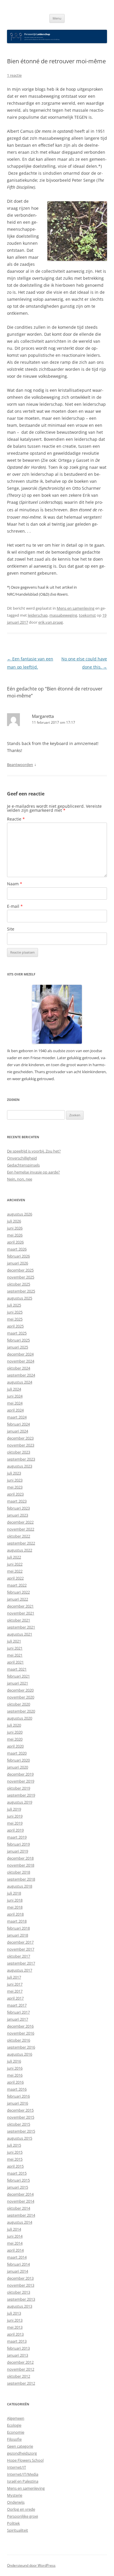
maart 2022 (17, 1585)
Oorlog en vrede (21, 2509)
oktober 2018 (19, 1872)
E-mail (15, 906)
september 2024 (21, 1375)
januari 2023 (18, 1515)
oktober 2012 (19, 2376)
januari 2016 (18, 2103)
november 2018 (21, 1865)
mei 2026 (15, 1235)
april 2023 (15, 1494)
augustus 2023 (20, 1466)
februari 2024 (18, 1424)
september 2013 (21, 2299)
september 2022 (21, 1543)
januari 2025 (18, 1347)
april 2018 (15, 1914)
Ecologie (14, 2425)
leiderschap (38, 615)
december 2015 (20, 2110)
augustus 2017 (20, 1970)
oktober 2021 (19, 1620)
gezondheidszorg (22, 2453)
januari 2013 (18, 2355)
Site (11, 929)
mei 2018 (15, 1907)
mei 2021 (15, 1655)
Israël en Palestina (23, 2481)
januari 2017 (18, 2019)
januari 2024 (18, 1431)
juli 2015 (14, 2145)
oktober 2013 (19, 2292)
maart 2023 (17, 1501)
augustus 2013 (20, 2306)
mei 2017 (15, 1991)
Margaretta (43, 716)
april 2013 (15, 2334)
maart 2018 (17, 1921)
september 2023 (21, 1459)
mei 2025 (15, 1319)
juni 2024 (15, 1396)
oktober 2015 (19, 2124)
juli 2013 (14, 2313)
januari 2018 (18, 1935)
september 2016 (21, 2047)
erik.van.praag (51, 622)
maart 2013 (17, 2341)
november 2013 (21, 2285)
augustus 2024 (20, 1382)
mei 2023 (15, 1487)
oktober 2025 (19, 1284)
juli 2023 (14, 1473)
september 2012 (21, 2383)
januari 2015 (18, 2187)
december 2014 (20, 2194)
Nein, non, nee (20, 1179)
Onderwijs (16, 2502)
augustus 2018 (20, 1886)
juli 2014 (14, 2229)
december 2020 (20, 1690)
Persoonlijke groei (23, 2516)
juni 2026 (15, 1228)
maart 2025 (17, 1333)
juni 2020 (15, 1732)
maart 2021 (17, 1669)
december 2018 (20, 1858)
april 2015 (15, 2166)
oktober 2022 (19, 1536)
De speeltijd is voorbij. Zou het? (34, 1151)
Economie (16, 2432)
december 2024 (20, 1354)
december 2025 (20, 1270)
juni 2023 (15, 1480)
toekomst (87, 615)
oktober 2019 (19, 1788)
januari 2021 (18, 1683)
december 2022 (20, 1522)
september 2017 (21, 1963)
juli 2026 (14, 1221)
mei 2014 (15, 2243)
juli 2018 (14, 1893)
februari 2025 (18, 1340)
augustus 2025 (20, 1298)
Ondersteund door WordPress (31, 2565)
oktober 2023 (19, 1452)
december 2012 (20, 2362)
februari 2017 (18, 2012)
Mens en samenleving (76, 608)
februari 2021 (18, 1676)
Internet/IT (17, 2467)
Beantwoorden (20, 765)
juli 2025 (14, 1305)
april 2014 (15, 2250)
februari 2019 (18, 1844)
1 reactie (14, 75)
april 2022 (15, 1578)
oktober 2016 (19, 2040)
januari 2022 (18, 1599)
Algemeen (16, 2418)
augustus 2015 (20, 2138)
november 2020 (21, 1697)
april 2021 (15, 1662)
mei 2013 (15, 2327)
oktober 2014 (19, 2208)
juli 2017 (14, 1977)
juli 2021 (14, 1641)
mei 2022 (15, 1571)
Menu (57, 18)
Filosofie (14, 2439)
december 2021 (20, 1606)
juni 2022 (15, 1564)
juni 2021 (15, 1648)
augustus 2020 (20, 1718)
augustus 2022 (20, 1550)
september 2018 (21, 1879)
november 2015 (21, 2117)
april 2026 (15, 1242)
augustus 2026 (20, 1214)
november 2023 (21, 1445)
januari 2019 (18, 1851)
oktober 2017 (19, 1956)
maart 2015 (17, 2173)
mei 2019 (15, 1823)
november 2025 (21, 1277)
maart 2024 (17, 1417)
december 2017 (20, 1942)
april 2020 (15, 1746)
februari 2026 (18, 1256)
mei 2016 (15, 2075)
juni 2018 (15, 1900)
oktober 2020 (19, 1704)
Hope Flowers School (25, 2460)
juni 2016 (15, 2068)
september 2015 (21, 2131)
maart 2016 (17, 2089)
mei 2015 (15, 2159)
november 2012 (21, 2369)
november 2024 (21, 1361)
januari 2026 (18, 1263)
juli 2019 (14, 1809)
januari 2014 (18, 2271)
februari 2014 (18, 2264)
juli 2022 (14, 1557)
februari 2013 (18, 2348)
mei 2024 (15, 1403)
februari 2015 (18, 2180)
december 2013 (20, 2278)
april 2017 (15, 1998)
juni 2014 (15, 2236)
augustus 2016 (20, 2054)
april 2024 (15, 1410)
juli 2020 (14, 1725)
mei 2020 (15, 1739)
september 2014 (21, 2215)
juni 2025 (15, 1312)
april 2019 (15, 1830)
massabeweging (63, 615)
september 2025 (21, 1291)
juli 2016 (14, 2061)
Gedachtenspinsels (23, 1165)
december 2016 (20, 2026)
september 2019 (21, 1795)
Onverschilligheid (22, 1158)
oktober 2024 (19, 1368)
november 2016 (21, 2033)
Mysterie (15, 2495)
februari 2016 (18, 2096)
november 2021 (21, 1613)
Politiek (13, 2523)
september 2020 (21, 1711)
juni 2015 (15, 2152)
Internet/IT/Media (23, 2474)
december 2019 (20, 1774)
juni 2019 (15, 1816)
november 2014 (21, 2201)
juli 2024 (14, 1389)
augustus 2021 (20, 1634)
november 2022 (21, 1529)
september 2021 (21, 1627)
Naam (15, 884)
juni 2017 (15, 1984)
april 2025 (15, 1326)
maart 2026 (17, 1249)
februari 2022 (18, 1592)
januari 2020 (18, 1767)
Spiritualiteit (18, 2530)
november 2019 (21, 1781)
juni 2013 (15, 2320)
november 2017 (21, 1949)
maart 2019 (17, 1837)
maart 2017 (17, 2005)
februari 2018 (18, 1928)
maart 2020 (17, 1753)
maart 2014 (17, 2257)
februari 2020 (18, 1760)
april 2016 (15, 2082)
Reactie (16, 819)
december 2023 (20, 1438)
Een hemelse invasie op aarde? (33, 1172)
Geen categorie (20, 2446)
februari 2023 (18, 1508)
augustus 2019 (20, 1802)
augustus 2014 (20, 2222)
